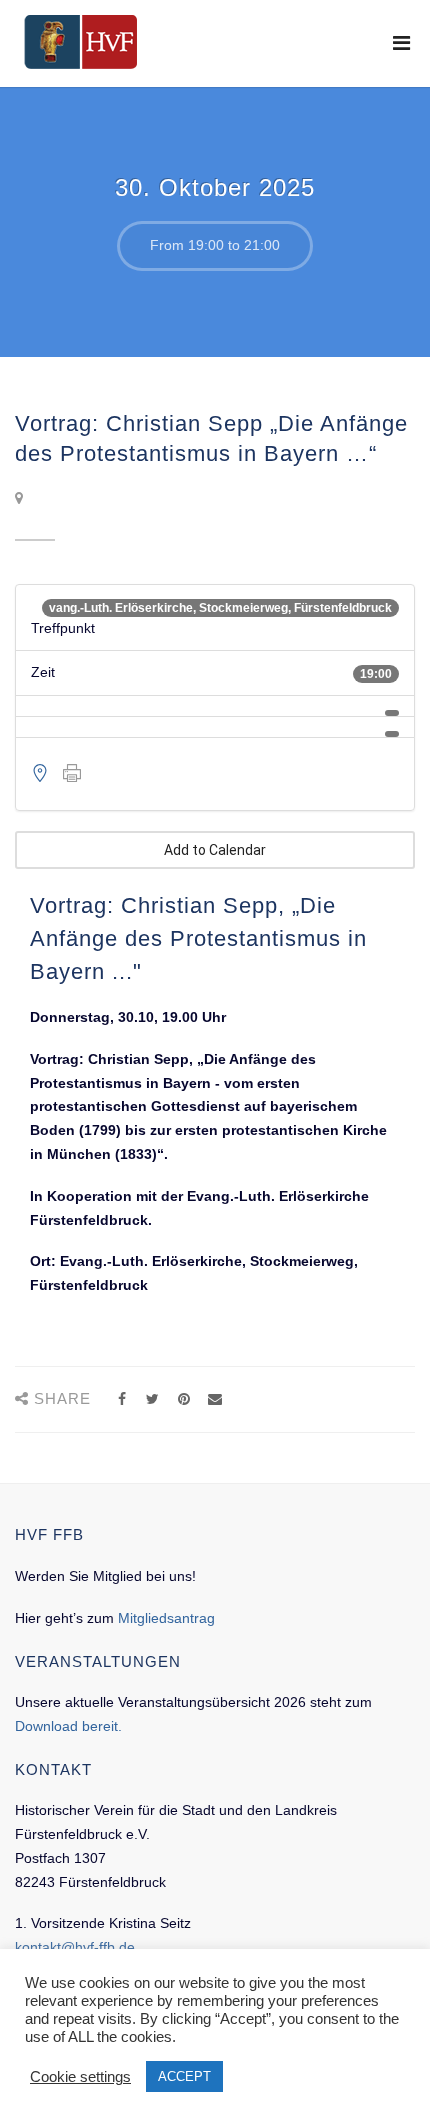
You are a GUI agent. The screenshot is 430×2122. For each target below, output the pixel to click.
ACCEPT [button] (184, 2076)
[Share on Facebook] (121, 1399)
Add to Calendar (215, 850)
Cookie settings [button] (80, 2077)
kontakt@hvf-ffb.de (75, 1947)
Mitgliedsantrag (166, 1618)
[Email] (214, 1399)
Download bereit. (68, 1726)
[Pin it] (183, 1399)
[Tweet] (152, 1399)
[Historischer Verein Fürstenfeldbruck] (80, 42)
